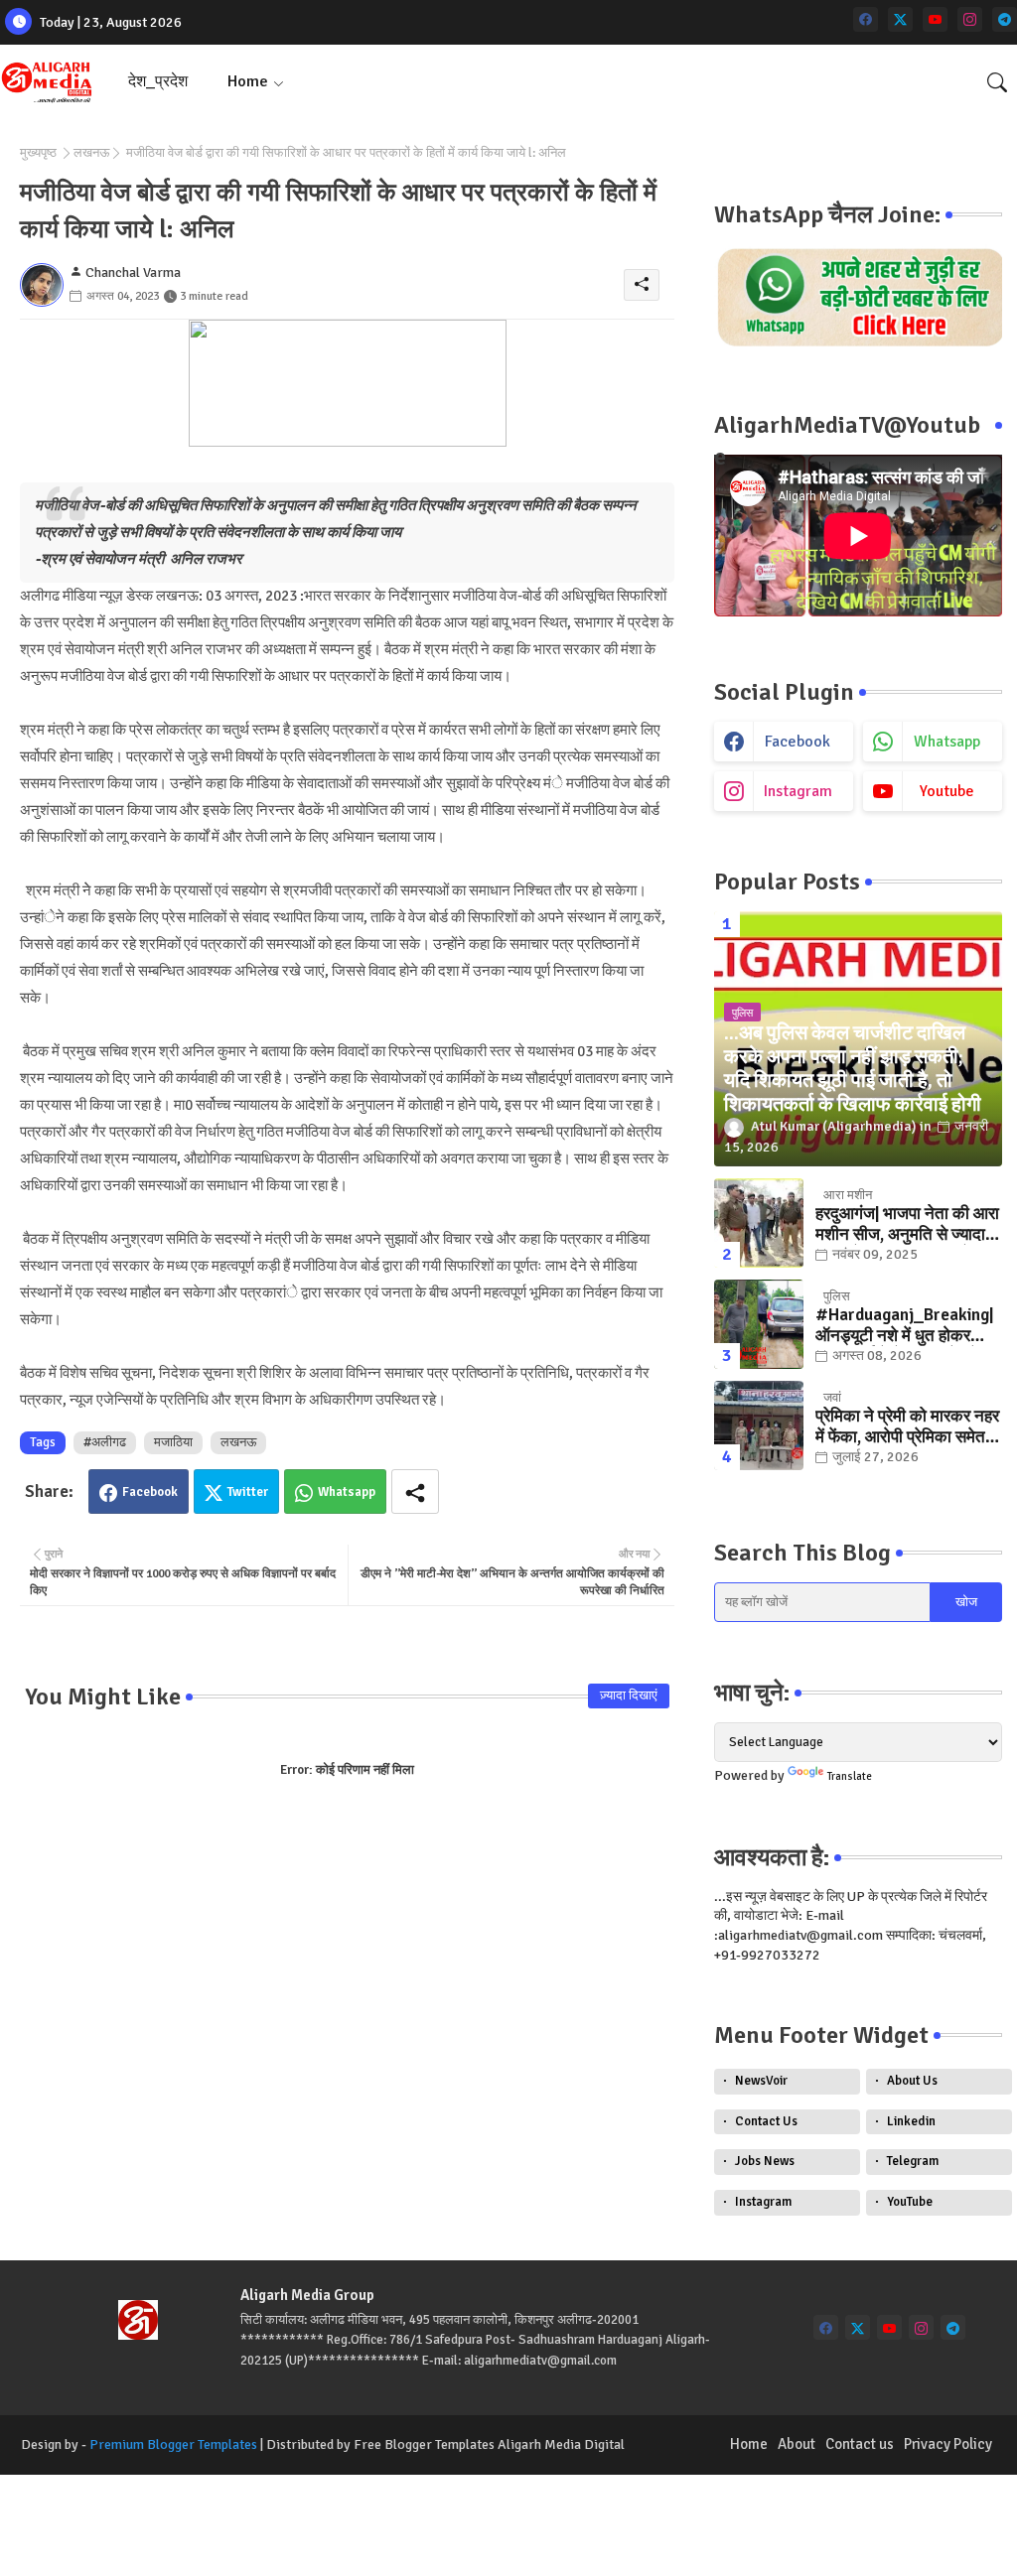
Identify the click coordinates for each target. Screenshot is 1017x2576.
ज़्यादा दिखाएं (629, 1695)
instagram (798, 791)
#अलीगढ (105, 1442)
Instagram (763, 2202)
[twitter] (900, 19)
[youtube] (935, 19)
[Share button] (415, 1491)
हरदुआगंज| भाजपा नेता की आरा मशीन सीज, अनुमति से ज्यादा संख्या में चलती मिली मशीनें (907, 1224)
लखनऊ (91, 153)
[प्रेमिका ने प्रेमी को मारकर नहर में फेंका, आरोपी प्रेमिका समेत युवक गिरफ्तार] (759, 1425)
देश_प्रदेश (158, 81)
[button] (997, 82)
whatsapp (947, 742)
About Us (912, 2081)
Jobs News (765, 2161)
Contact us (860, 2444)
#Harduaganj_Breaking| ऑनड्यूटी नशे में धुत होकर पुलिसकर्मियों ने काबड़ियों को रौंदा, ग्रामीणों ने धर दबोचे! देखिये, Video (904, 1326)
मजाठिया (173, 1442)
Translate (850, 1776)
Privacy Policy (948, 2444)
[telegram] (1005, 19)
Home (248, 81)
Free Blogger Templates (424, 2444)
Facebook (150, 1492)
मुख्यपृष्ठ (38, 153)
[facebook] (866, 19)
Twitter (248, 1492)
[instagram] (970, 19)
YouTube (910, 2202)
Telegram (913, 2161)
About (797, 2444)
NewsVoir (761, 2081)
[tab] (158, 82)
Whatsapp (347, 1492)
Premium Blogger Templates (173, 2444)
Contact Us (766, 2121)
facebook (798, 742)
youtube (947, 791)
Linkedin (911, 2121)
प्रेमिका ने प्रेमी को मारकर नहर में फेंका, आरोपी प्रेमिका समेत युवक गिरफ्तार (907, 1427)
